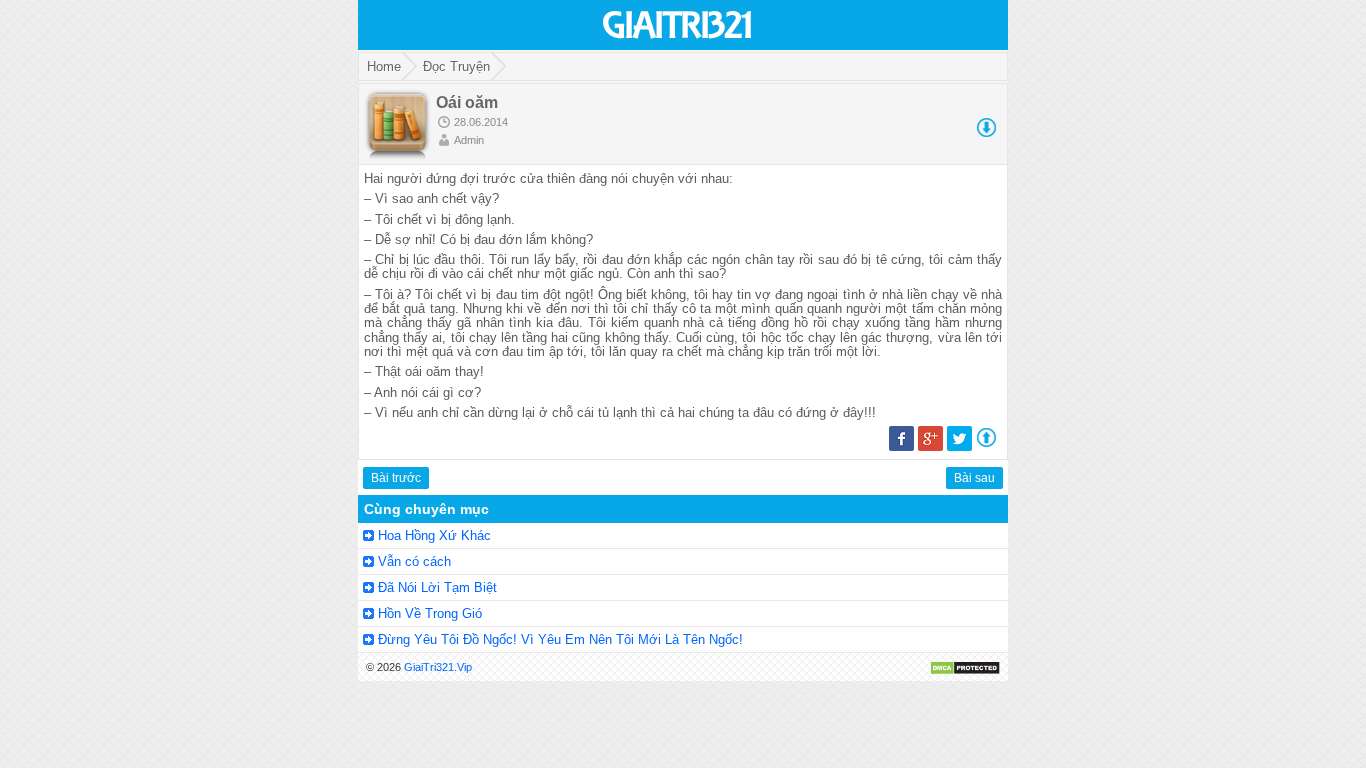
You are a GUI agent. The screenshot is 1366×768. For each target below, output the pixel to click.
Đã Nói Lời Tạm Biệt (437, 587)
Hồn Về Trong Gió (430, 613)
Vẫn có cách (414, 561)
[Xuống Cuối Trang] (986, 133)
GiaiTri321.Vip (438, 667)
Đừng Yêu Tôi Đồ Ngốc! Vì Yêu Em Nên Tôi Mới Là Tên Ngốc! (560, 639)
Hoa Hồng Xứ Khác (434, 535)
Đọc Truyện (456, 66)
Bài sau (974, 478)
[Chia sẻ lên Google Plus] (930, 446)
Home (384, 66)
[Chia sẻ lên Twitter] (959, 446)
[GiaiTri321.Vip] (678, 40)
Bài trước (396, 478)
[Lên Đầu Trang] (986, 442)
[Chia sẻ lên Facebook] (901, 446)
